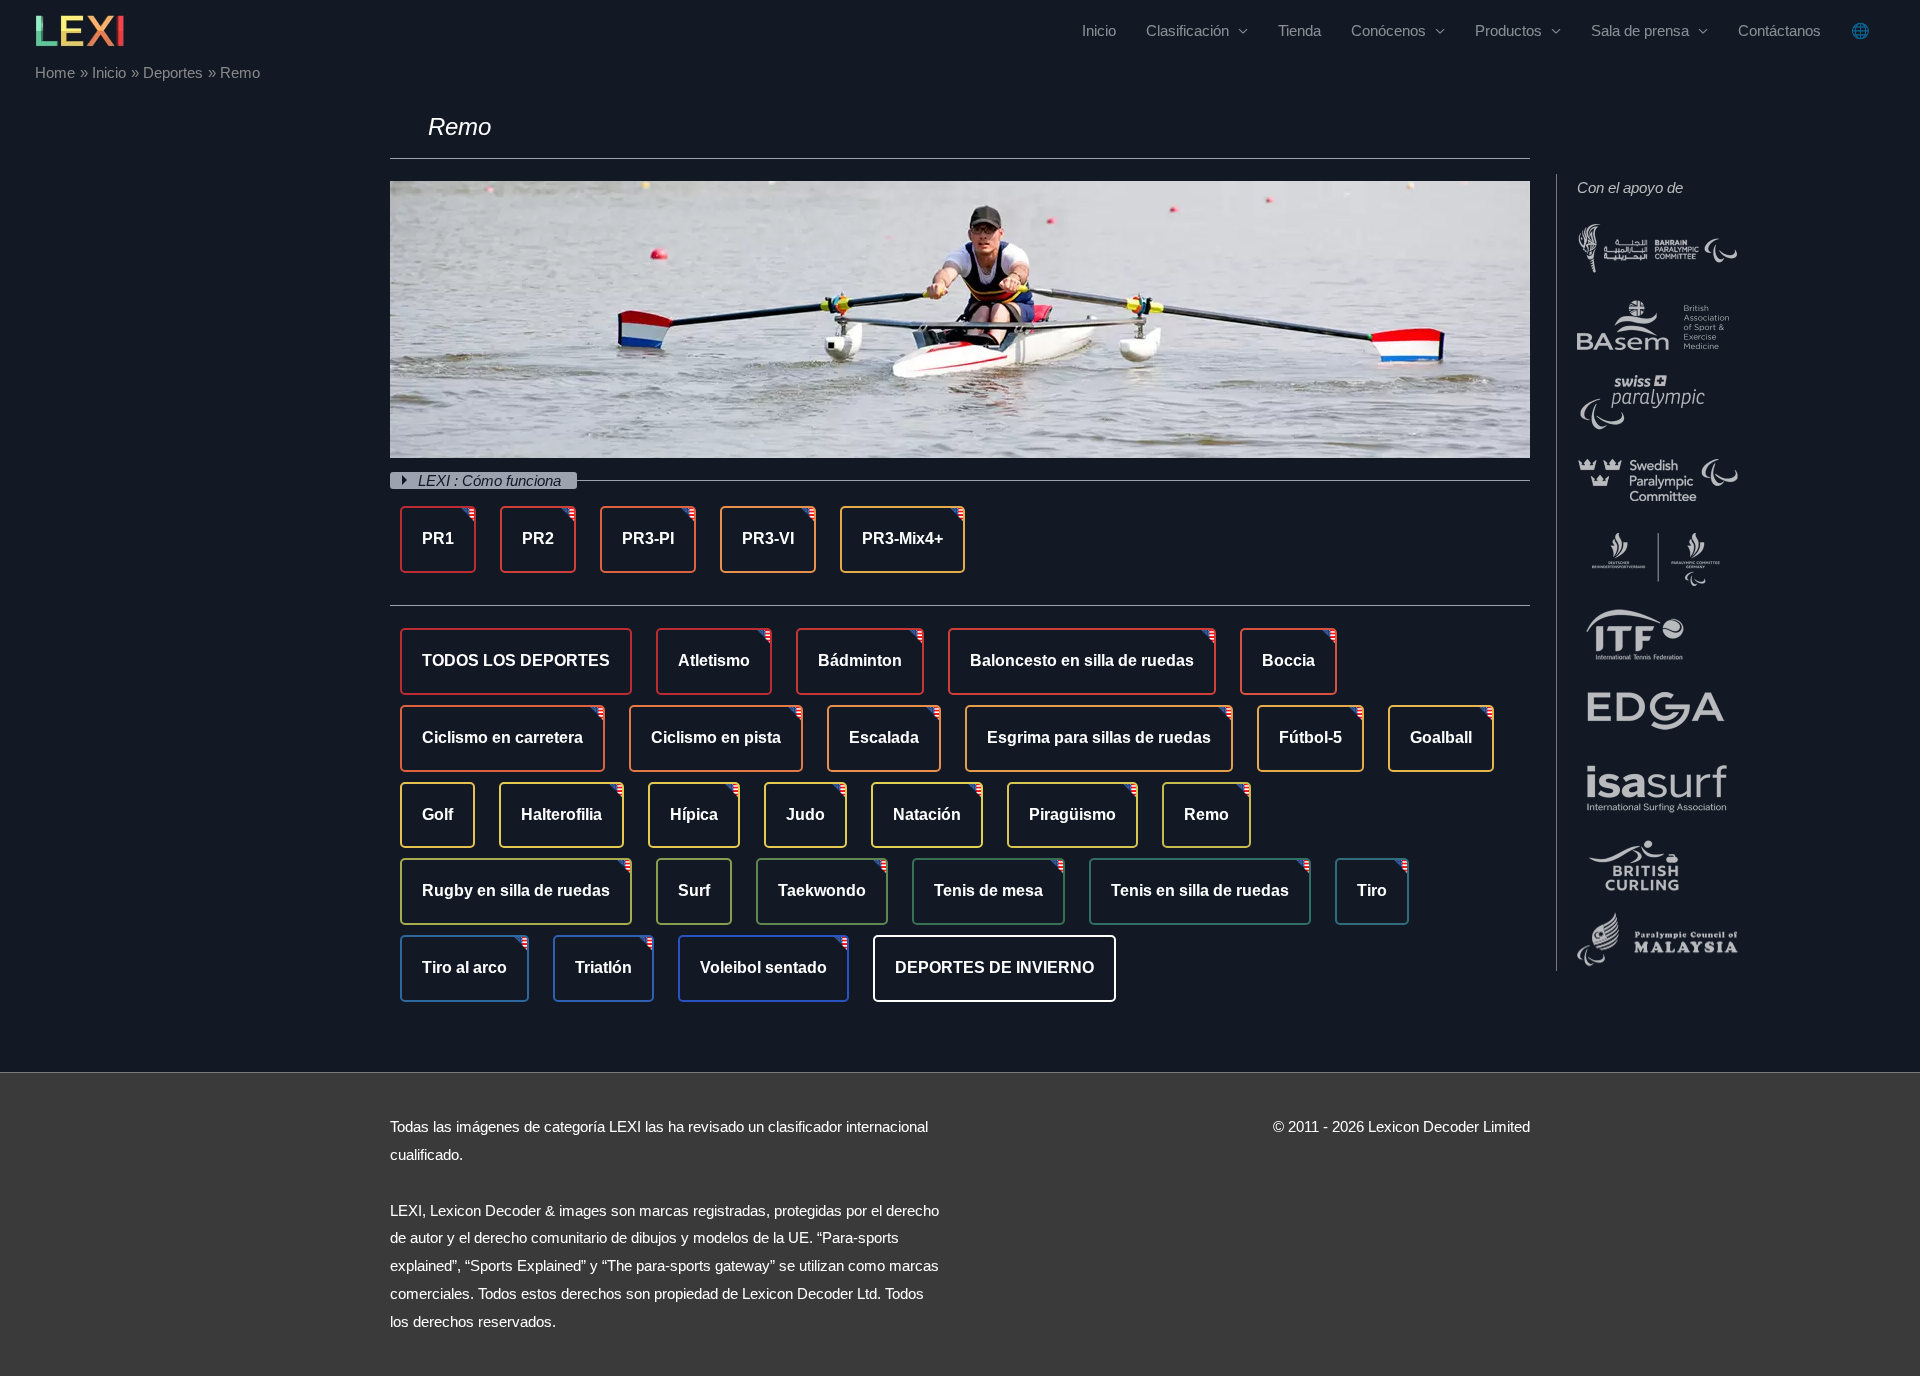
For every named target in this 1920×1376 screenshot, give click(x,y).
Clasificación (1187, 30)
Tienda (1299, 30)
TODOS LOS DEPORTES (516, 660)
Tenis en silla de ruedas (1200, 890)
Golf (437, 814)
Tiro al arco (464, 967)
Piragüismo (1072, 814)
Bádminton (860, 660)
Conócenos (1388, 30)
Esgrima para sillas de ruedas (1099, 737)
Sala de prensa (1640, 30)
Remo (1206, 814)
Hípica (694, 814)
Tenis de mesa (988, 890)
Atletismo (714, 660)
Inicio (1099, 30)
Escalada (884, 737)
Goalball (1441, 737)
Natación (927, 814)
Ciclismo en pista (716, 737)
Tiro (1372, 890)
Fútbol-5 (1310, 737)
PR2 (538, 538)
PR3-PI (648, 538)
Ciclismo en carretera (502, 737)
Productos (1508, 30)
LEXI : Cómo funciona (491, 480)
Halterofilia (561, 814)
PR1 (438, 538)
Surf (694, 890)
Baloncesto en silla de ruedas (1082, 660)
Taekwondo (822, 890)
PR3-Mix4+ (902, 538)
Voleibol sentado (763, 967)
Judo (805, 814)
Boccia (1288, 660)
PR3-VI (768, 538)
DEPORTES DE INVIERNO (994, 967)
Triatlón (603, 967)
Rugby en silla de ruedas (516, 890)
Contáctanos (1779, 30)
